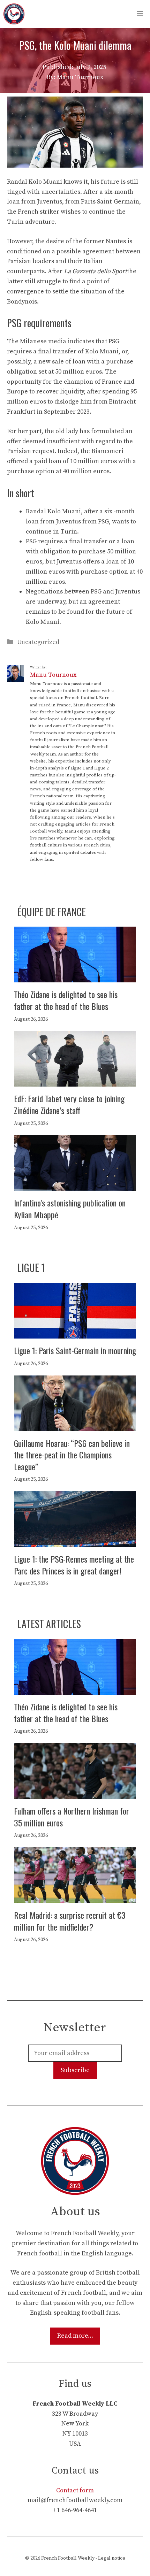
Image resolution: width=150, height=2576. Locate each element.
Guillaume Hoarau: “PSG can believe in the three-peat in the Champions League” (72, 1455)
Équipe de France (52, 912)
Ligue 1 (31, 1268)
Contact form (75, 2490)
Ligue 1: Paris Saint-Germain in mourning (75, 1350)
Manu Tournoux (53, 675)
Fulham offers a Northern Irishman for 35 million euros (72, 1817)
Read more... (75, 2336)
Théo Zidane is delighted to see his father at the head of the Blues (66, 1000)
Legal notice (112, 2558)
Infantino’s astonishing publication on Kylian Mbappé (70, 1209)
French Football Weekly (68, 2558)
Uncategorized (38, 642)
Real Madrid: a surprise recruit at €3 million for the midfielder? (70, 1921)
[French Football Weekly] (14, 14)
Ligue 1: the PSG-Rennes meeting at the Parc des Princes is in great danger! (74, 1565)
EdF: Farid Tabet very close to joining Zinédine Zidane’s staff (69, 1104)
